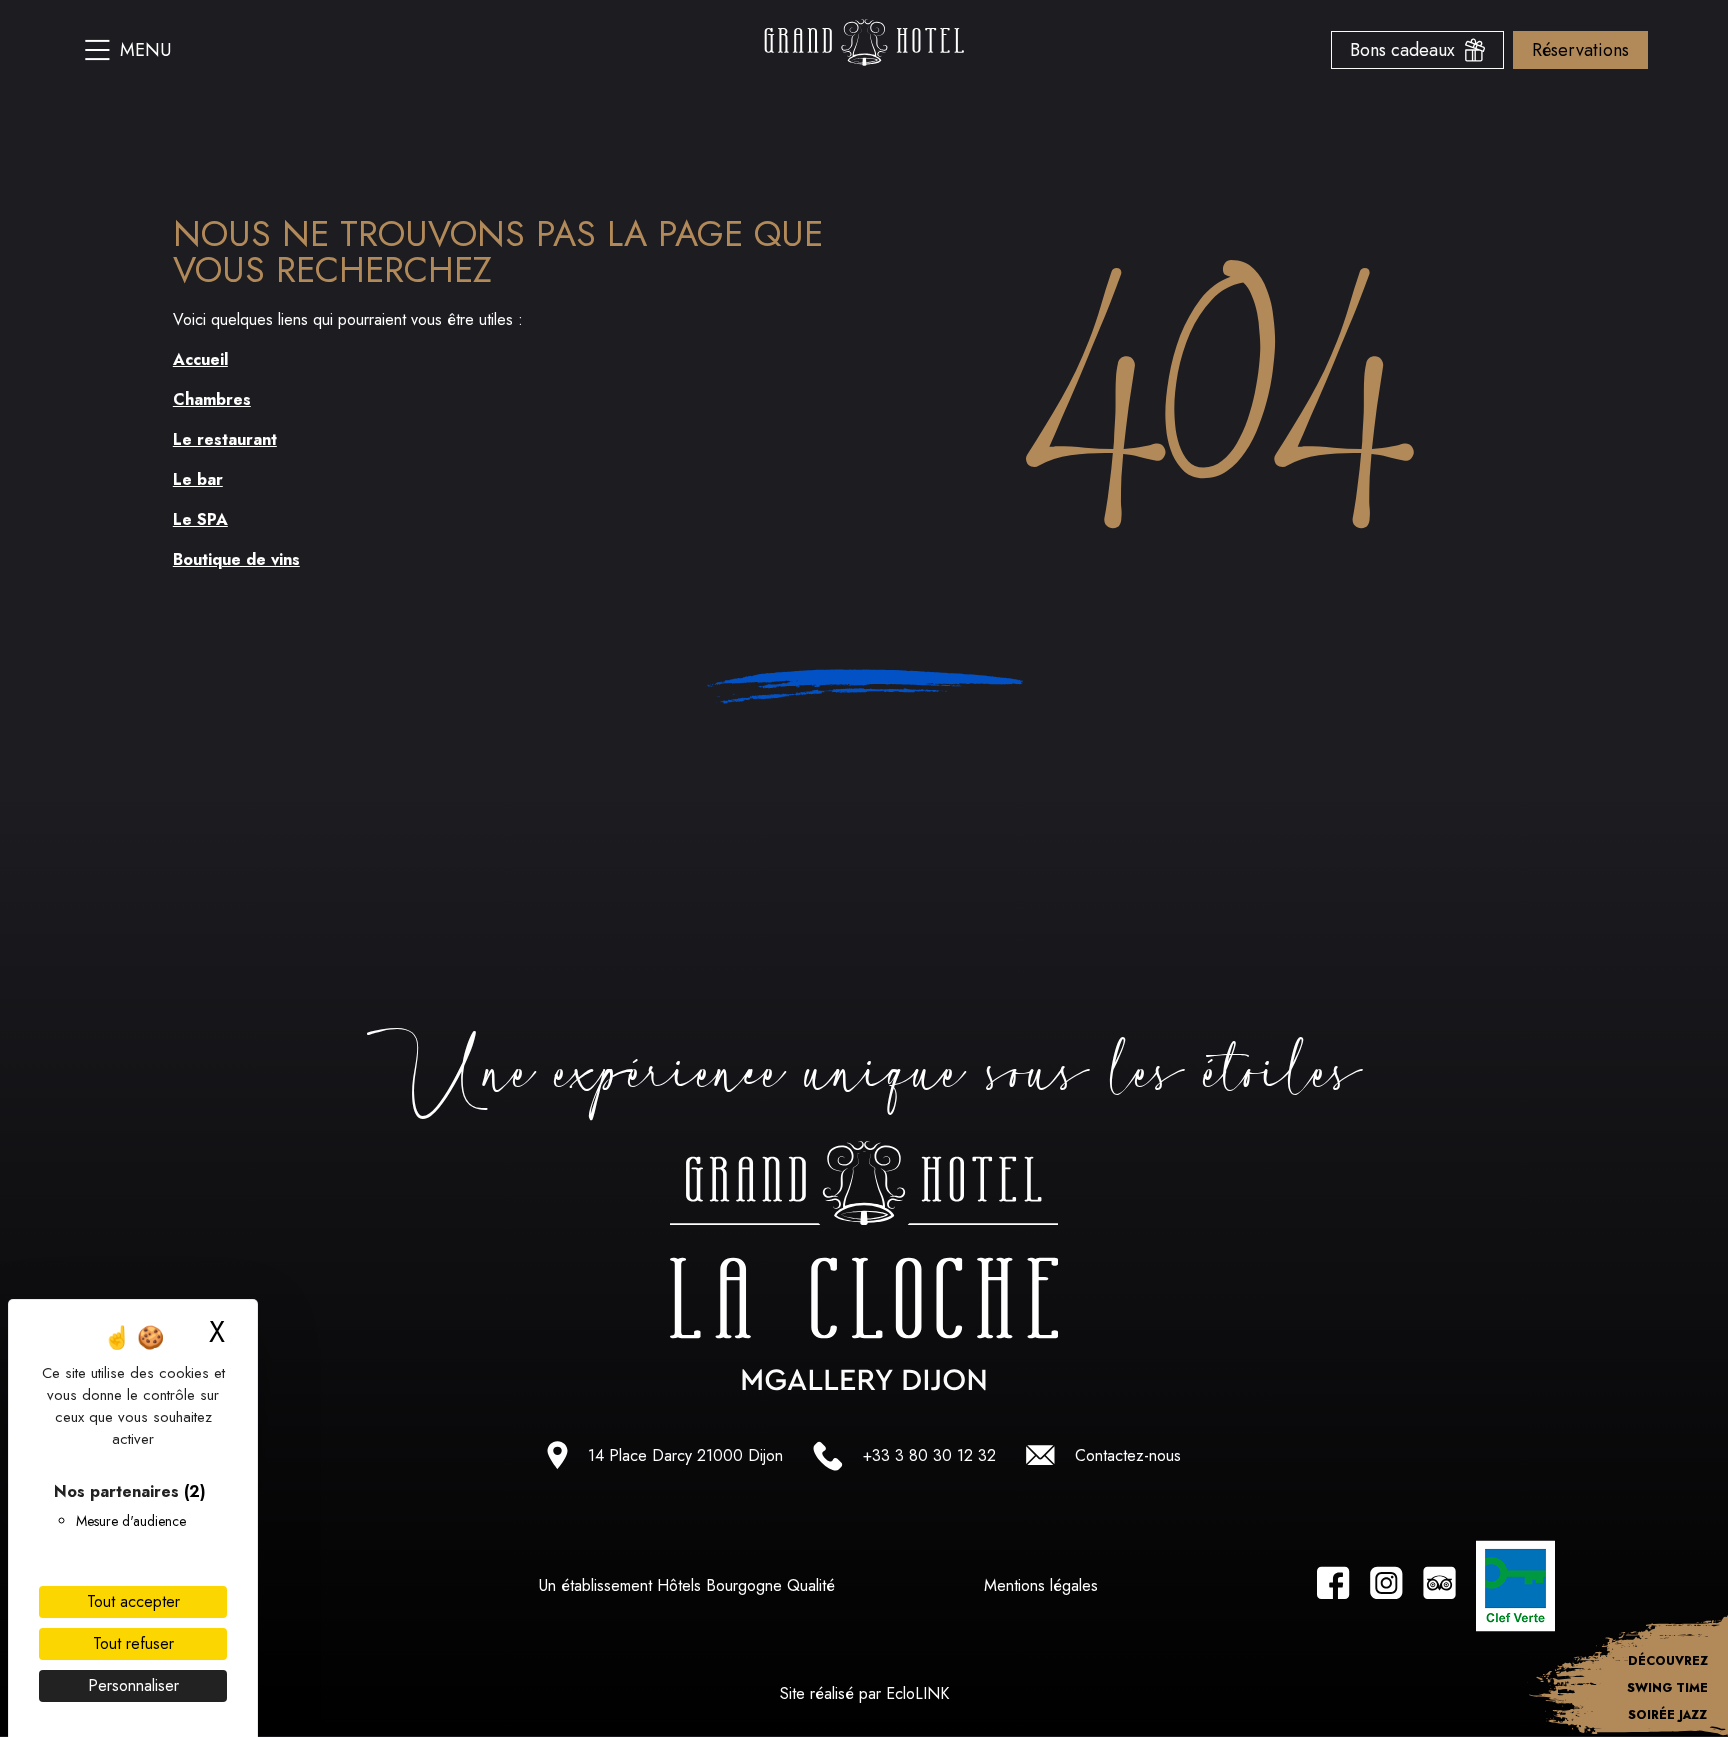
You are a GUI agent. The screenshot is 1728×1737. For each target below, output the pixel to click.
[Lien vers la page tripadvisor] (1439, 1586)
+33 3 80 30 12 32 (929, 1455)
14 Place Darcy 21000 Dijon (685, 1455)
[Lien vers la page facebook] (1333, 1586)
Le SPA (200, 519)
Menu (145, 50)
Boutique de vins (236, 559)
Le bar (198, 479)
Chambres (212, 399)
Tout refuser (133, 1643)
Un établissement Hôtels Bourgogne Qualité (687, 1585)
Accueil (200, 359)
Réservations (1580, 50)
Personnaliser (133, 1685)
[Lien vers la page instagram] (1386, 1586)
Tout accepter (133, 1601)
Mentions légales (1041, 1585)
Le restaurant (225, 439)
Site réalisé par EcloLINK (864, 1693)
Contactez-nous (1128, 1455)
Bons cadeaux (1407, 50)
